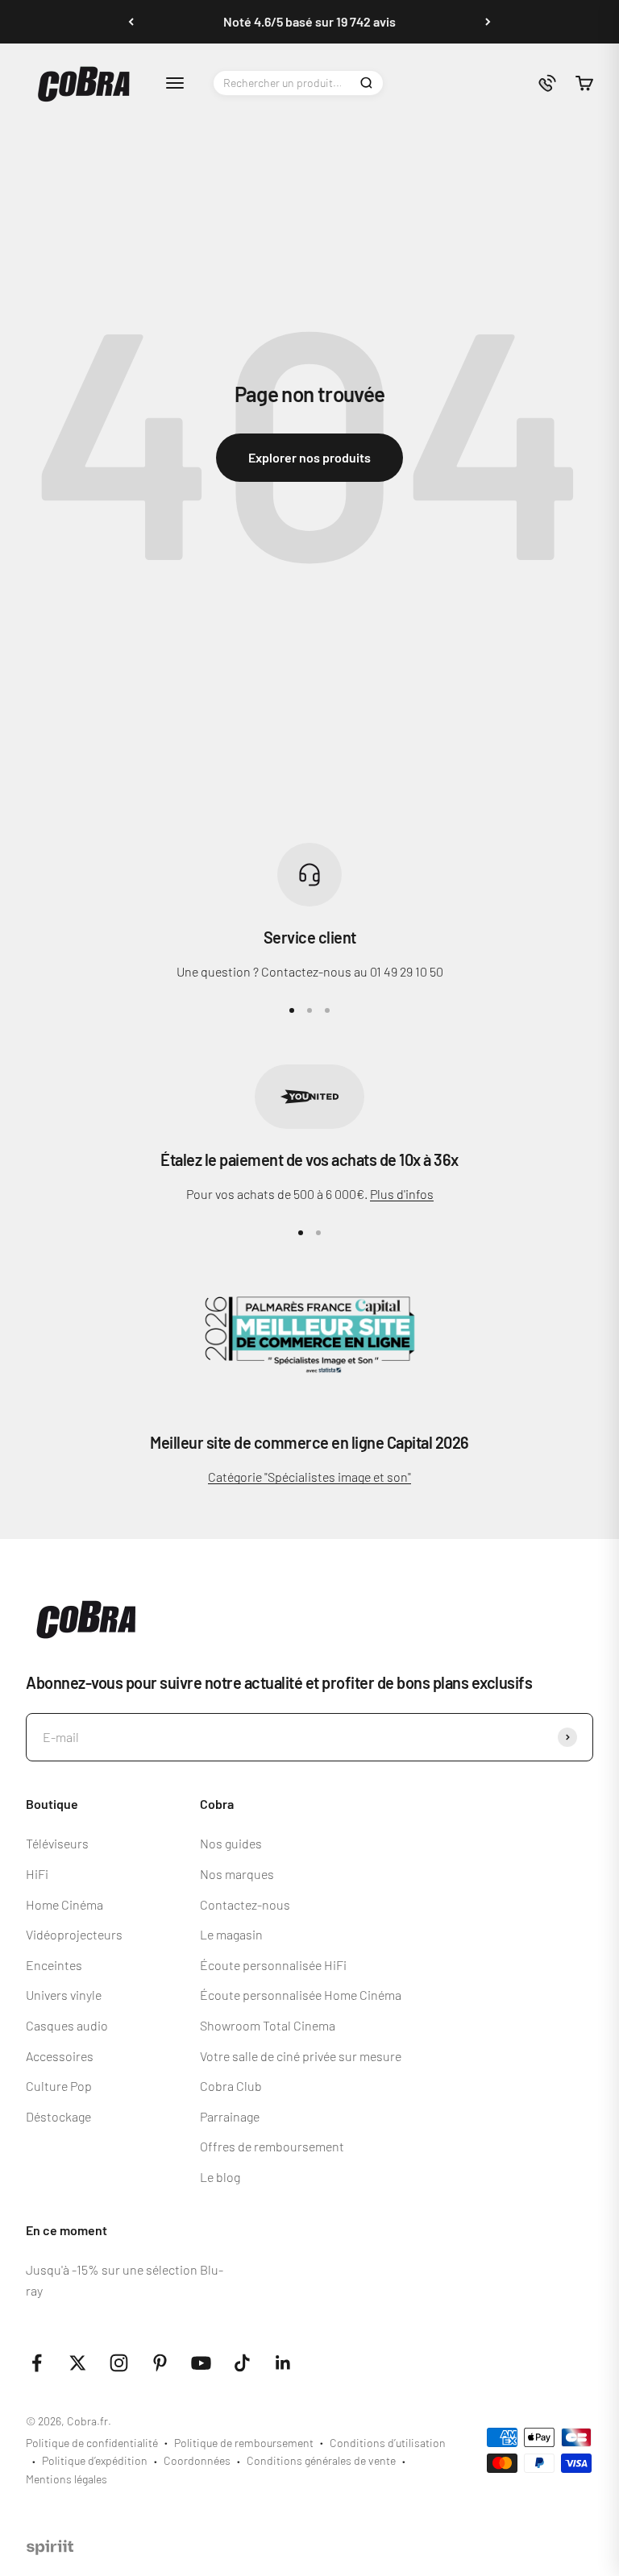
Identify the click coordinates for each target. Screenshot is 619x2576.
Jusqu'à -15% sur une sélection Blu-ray (125, 2280)
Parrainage (230, 2116)
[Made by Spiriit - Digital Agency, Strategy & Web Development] (50, 2550)
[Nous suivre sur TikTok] (242, 2363)
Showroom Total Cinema (268, 2025)
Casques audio (67, 2025)
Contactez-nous (245, 1904)
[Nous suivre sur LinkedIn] (283, 2363)
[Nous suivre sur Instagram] (119, 2363)
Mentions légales (66, 2479)
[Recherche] (366, 83)
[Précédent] (131, 22)
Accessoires (60, 2056)
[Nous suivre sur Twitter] (78, 2363)
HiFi (37, 1874)
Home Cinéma (64, 1904)
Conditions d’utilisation (388, 2443)
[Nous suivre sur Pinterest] (160, 2363)
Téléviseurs (57, 1843)
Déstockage (58, 2116)
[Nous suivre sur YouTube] (201, 2363)
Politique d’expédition (95, 2460)
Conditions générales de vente (321, 2460)
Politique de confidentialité (92, 2443)
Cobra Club (231, 2086)
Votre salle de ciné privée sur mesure (301, 2056)
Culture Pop (59, 2086)
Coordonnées (197, 2460)
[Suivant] (488, 22)
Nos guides (231, 1843)
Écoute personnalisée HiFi (273, 1965)
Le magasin (231, 1934)
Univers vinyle (64, 1995)
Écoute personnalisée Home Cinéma (301, 1995)
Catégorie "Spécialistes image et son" (309, 1477)
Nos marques (237, 1874)
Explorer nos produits (309, 457)
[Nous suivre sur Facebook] (37, 2363)
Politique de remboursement (244, 2443)
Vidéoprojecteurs (74, 1934)
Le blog (220, 2177)
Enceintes (54, 1965)
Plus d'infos (402, 1194)
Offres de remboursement (272, 2146)
